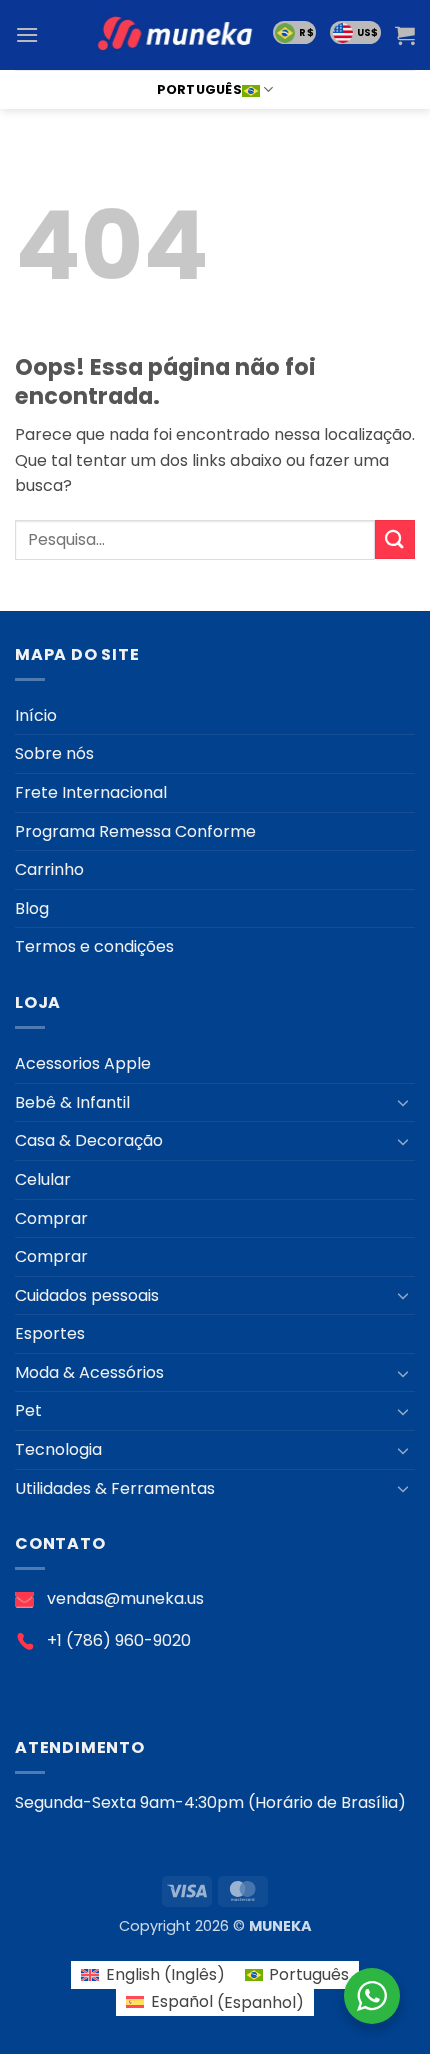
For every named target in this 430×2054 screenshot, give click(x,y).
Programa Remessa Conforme (135, 831)
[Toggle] (403, 1102)
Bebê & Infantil (72, 1102)
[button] (27, 34)
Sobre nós (54, 753)
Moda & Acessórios (89, 1372)
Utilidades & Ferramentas (115, 1488)
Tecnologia (58, 1449)
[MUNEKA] (175, 34)
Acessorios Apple (83, 1063)
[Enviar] (395, 539)
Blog (32, 908)
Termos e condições (94, 946)
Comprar (51, 1218)
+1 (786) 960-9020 (119, 1640)
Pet (28, 1410)
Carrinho (49, 869)
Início (36, 715)
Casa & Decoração (89, 1140)
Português (199, 89)
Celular (43, 1179)
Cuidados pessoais (87, 1295)
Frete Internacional (91, 792)
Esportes (50, 1333)
